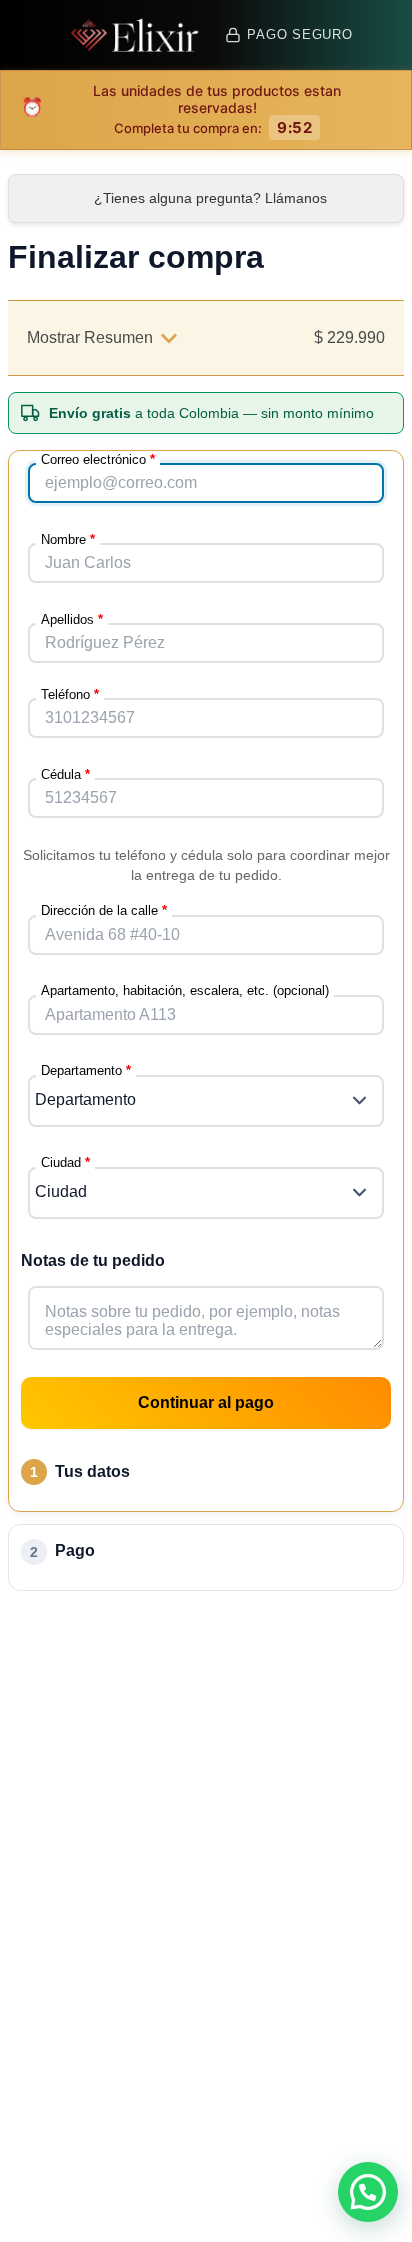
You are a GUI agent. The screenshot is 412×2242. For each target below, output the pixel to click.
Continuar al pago (206, 1402)
